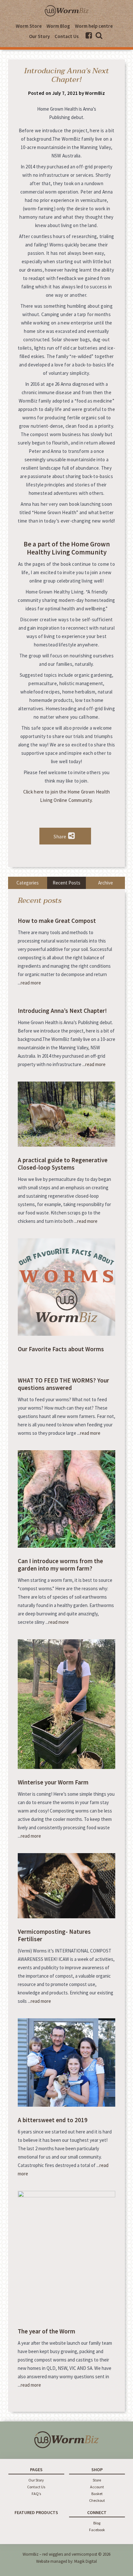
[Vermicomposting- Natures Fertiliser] (66, 1917)
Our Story (39, 36)
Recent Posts (66, 883)
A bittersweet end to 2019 (53, 2120)
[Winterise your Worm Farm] (66, 1767)
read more (31, 983)
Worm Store (29, 26)
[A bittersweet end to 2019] (66, 2105)
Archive (106, 883)
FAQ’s (36, 2494)
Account (97, 2487)
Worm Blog (58, 26)
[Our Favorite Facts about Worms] (66, 1334)
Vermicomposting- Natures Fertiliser (54, 1935)
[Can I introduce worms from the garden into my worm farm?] (66, 1546)
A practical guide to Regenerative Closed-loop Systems (63, 1164)
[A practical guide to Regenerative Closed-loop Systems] (66, 1145)
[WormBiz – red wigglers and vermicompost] (66, 16)
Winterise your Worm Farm (53, 1782)
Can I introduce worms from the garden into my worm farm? (60, 1565)
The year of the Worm (46, 2331)
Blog (97, 2523)
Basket (97, 2494)
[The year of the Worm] (66, 2196)
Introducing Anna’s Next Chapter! (62, 1011)
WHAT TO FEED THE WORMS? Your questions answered (63, 1384)
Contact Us (67, 36)
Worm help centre (94, 26)
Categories (28, 883)
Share (60, 836)
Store (97, 2480)
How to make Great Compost (57, 921)
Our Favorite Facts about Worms (61, 1349)
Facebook (97, 2530)
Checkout (97, 2500)
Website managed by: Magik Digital (66, 2561)
